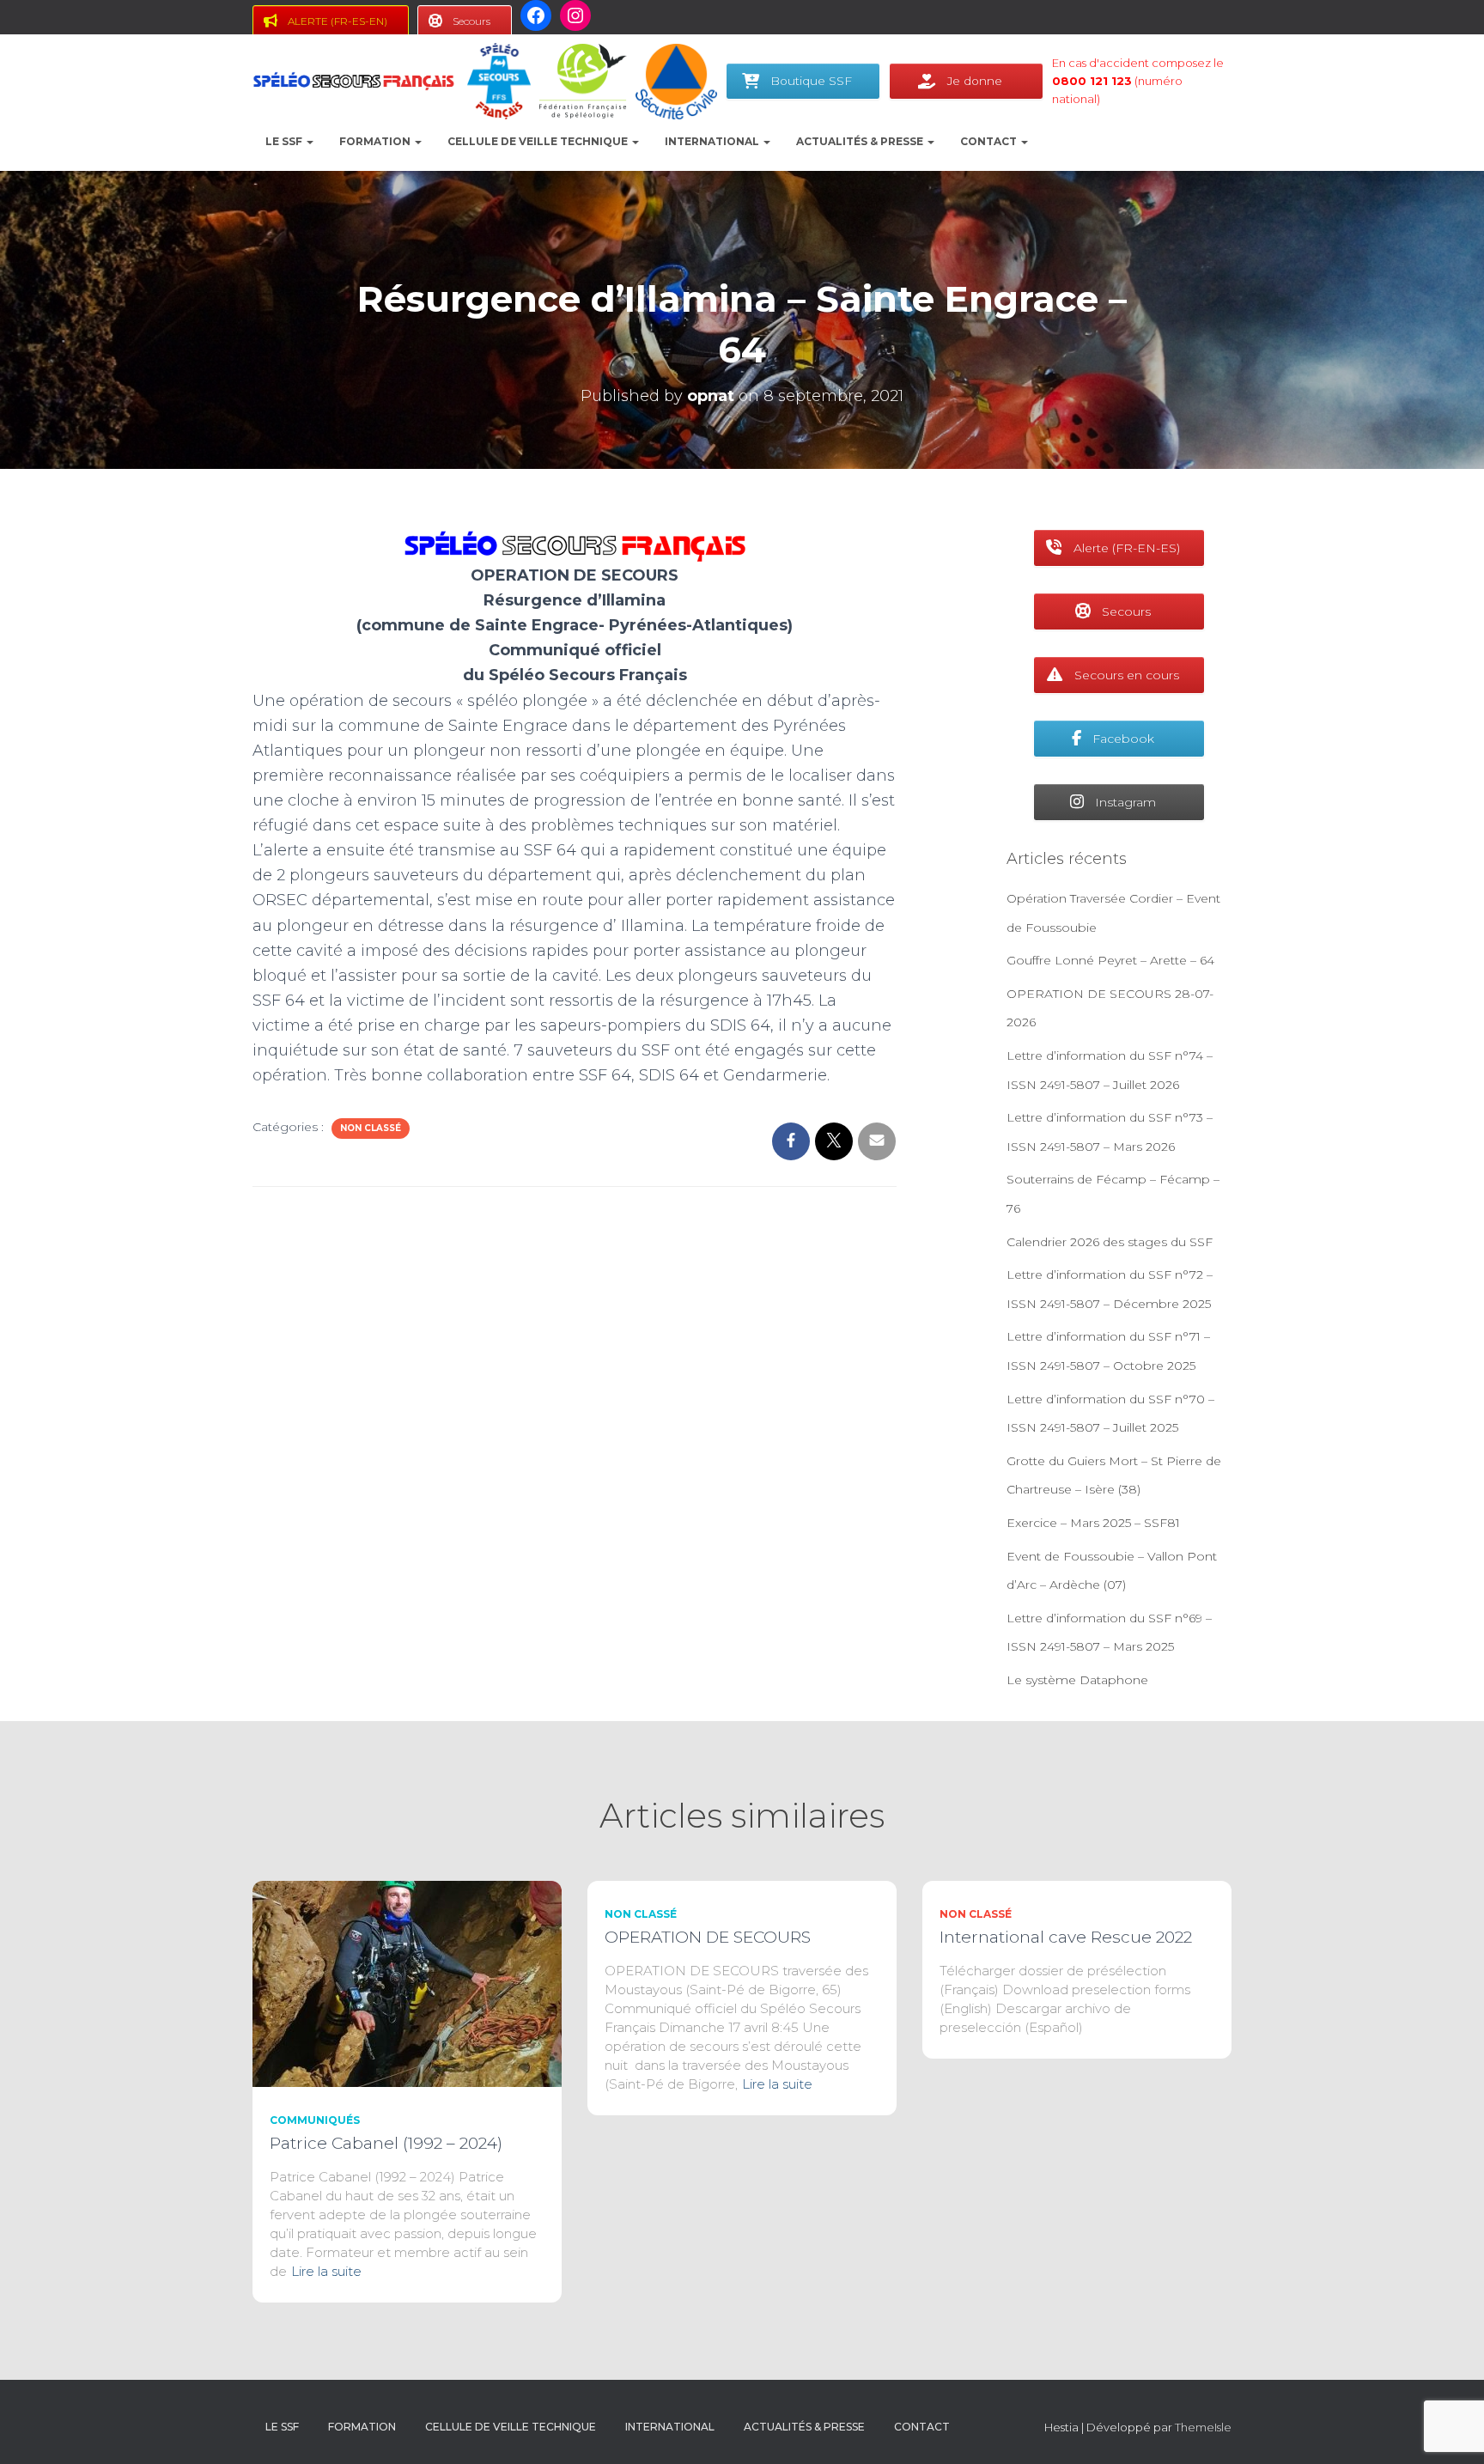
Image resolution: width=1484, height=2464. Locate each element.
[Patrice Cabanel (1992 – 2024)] (407, 1983)
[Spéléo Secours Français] (353, 82)
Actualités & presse (861, 141)
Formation (376, 141)
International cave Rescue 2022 (1066, 1937)
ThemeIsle (1203, 2427)
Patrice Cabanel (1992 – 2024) (386, 2143)
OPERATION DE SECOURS (708, 1937)
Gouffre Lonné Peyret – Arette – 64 (1110, 960)
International (713, 141)
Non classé (371, 1128)
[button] (309, 141)
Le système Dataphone (1077, 1680)
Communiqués (315, 2120)
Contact (990, 141)
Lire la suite (326, 2271)
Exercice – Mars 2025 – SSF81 (1093, 1523)
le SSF (285, 141)
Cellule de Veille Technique (539, 141)
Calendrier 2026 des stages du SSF (1110, 1242)
